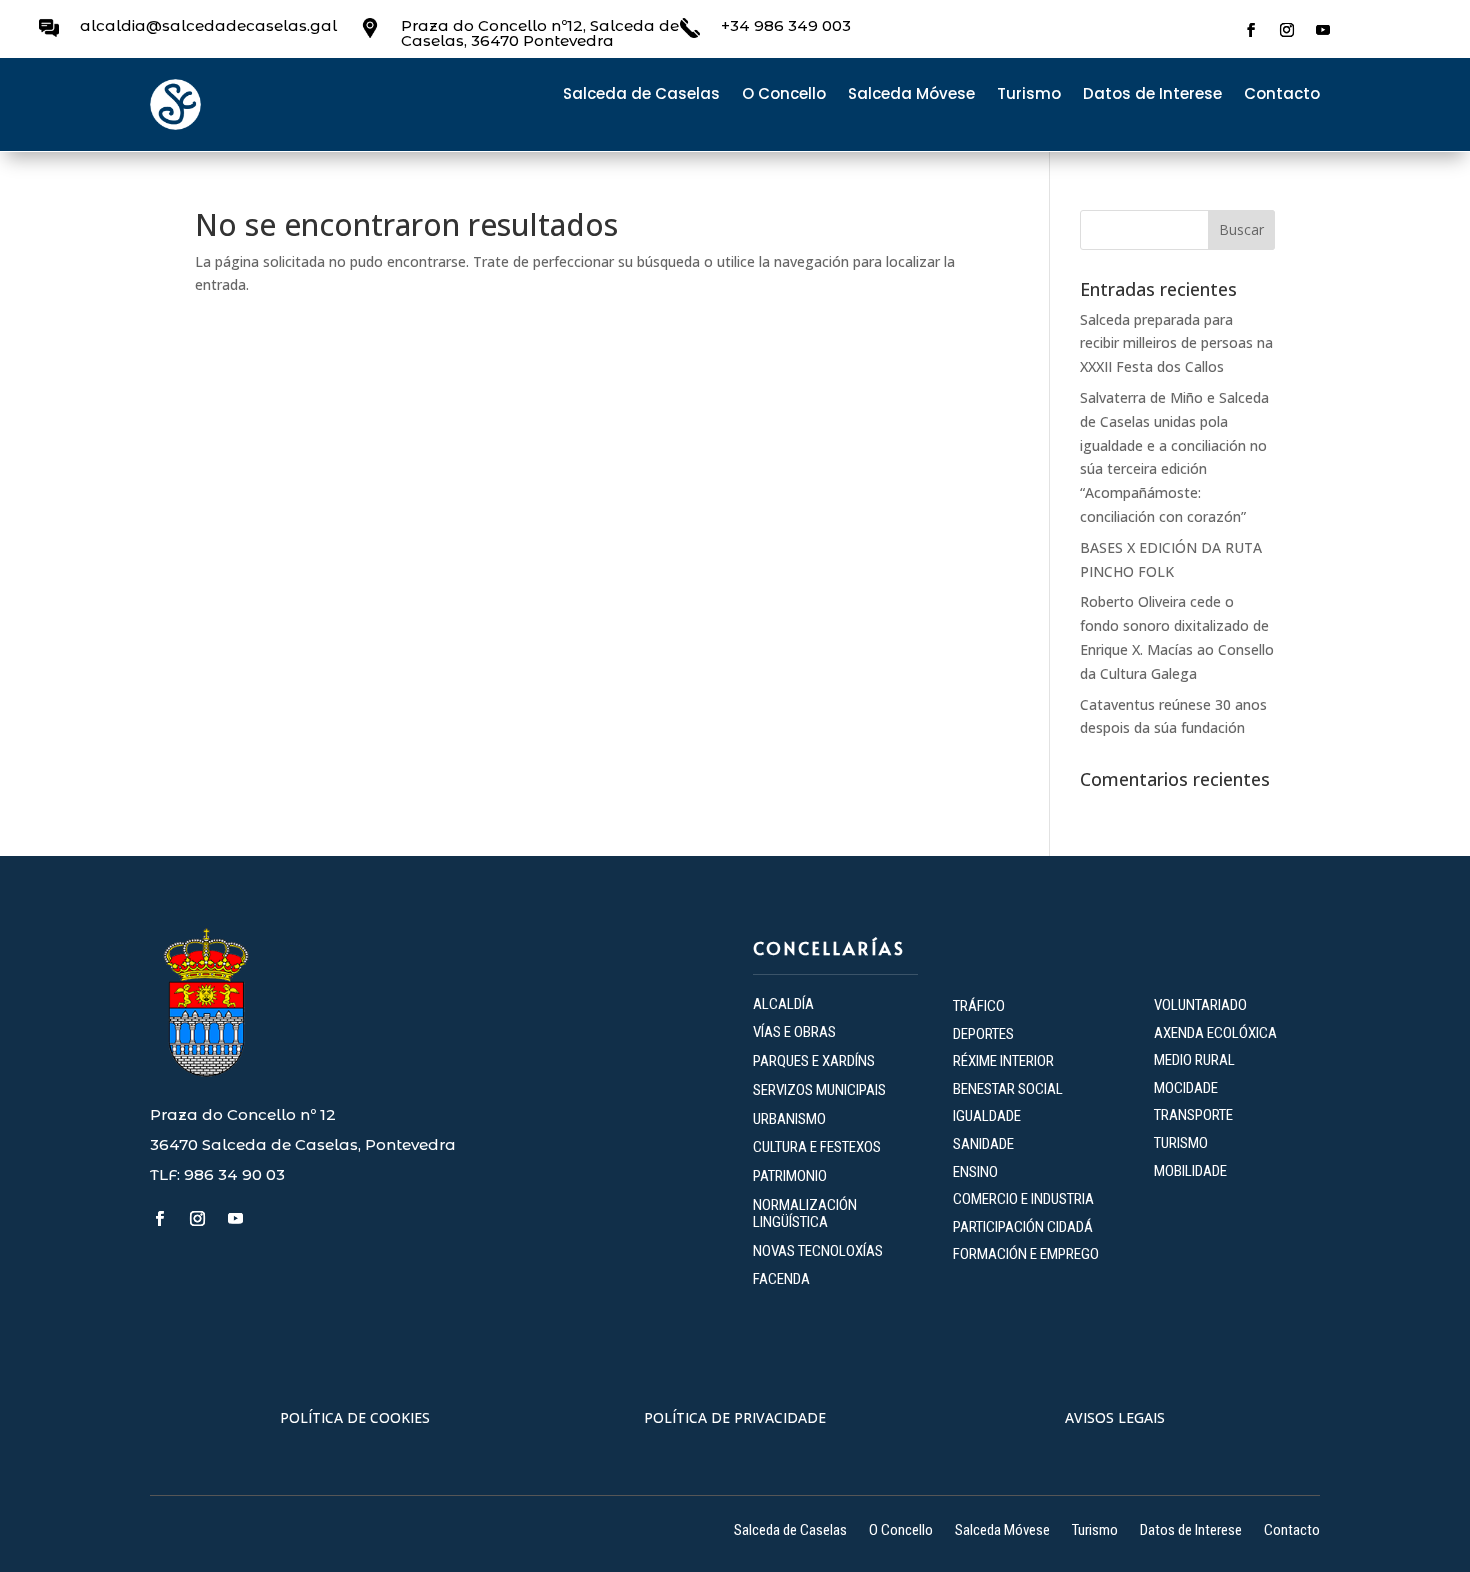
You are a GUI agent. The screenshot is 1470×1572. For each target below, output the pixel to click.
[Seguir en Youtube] (1323, 30)
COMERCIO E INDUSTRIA (1023, 1199)
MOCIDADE (1186, 1088)
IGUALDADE (987, 1116)
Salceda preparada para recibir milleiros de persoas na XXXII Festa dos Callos (1176, 343)
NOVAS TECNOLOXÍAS (818, 1251)
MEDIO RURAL (1194, 1060)
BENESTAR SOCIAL (1009, 1089)
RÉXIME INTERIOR (1003, 1061)
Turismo (1029, 95)
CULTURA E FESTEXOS (817, 1147)
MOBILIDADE (1190, 1171)
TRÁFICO (979, 1006)
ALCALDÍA (783, 1004)
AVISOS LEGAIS (1115, 1417)
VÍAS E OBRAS (794, 1032)
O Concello (784, 95)
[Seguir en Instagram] (1287, 30)
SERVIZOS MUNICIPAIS (819, 1090)
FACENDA (781, 1279)
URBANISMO (789, 1119)
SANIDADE (983, 1144)
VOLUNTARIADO (1200, 1005)
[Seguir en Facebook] (1251, 30)
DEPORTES (983, 1034)
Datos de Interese (1152, 95)
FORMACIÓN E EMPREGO (1026, 1254)
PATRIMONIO (790, 1176)
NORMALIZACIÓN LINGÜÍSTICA (805, 1213)
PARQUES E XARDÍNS (814, 1061)
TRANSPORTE (1193, 1115)
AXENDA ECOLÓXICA (1215, 1033)
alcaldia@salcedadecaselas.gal (208, 25)
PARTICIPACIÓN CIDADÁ (1023, 1227)
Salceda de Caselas (641, 95)
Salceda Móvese (911, 95)
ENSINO (975, 1172)
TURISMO (1181, 1143)
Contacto (1282, 95)
